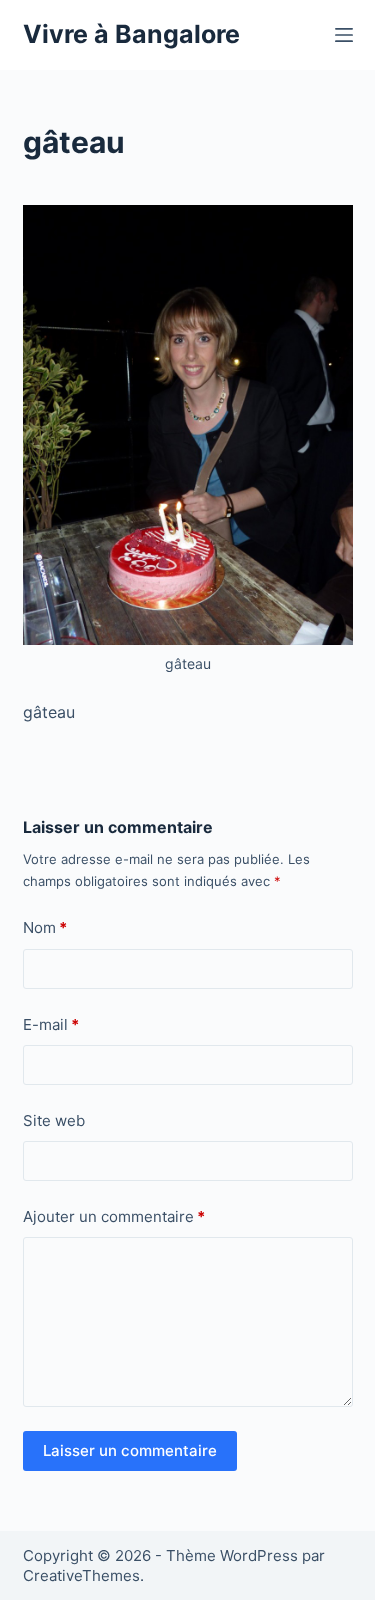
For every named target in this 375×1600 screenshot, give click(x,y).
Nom (45, 927)
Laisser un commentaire (130, 1450)
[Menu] (344, 35)
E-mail (51, 1024)
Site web (54, 1120)
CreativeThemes (81, 1575)
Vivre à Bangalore (131, 34)
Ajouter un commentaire (114, 1216)
